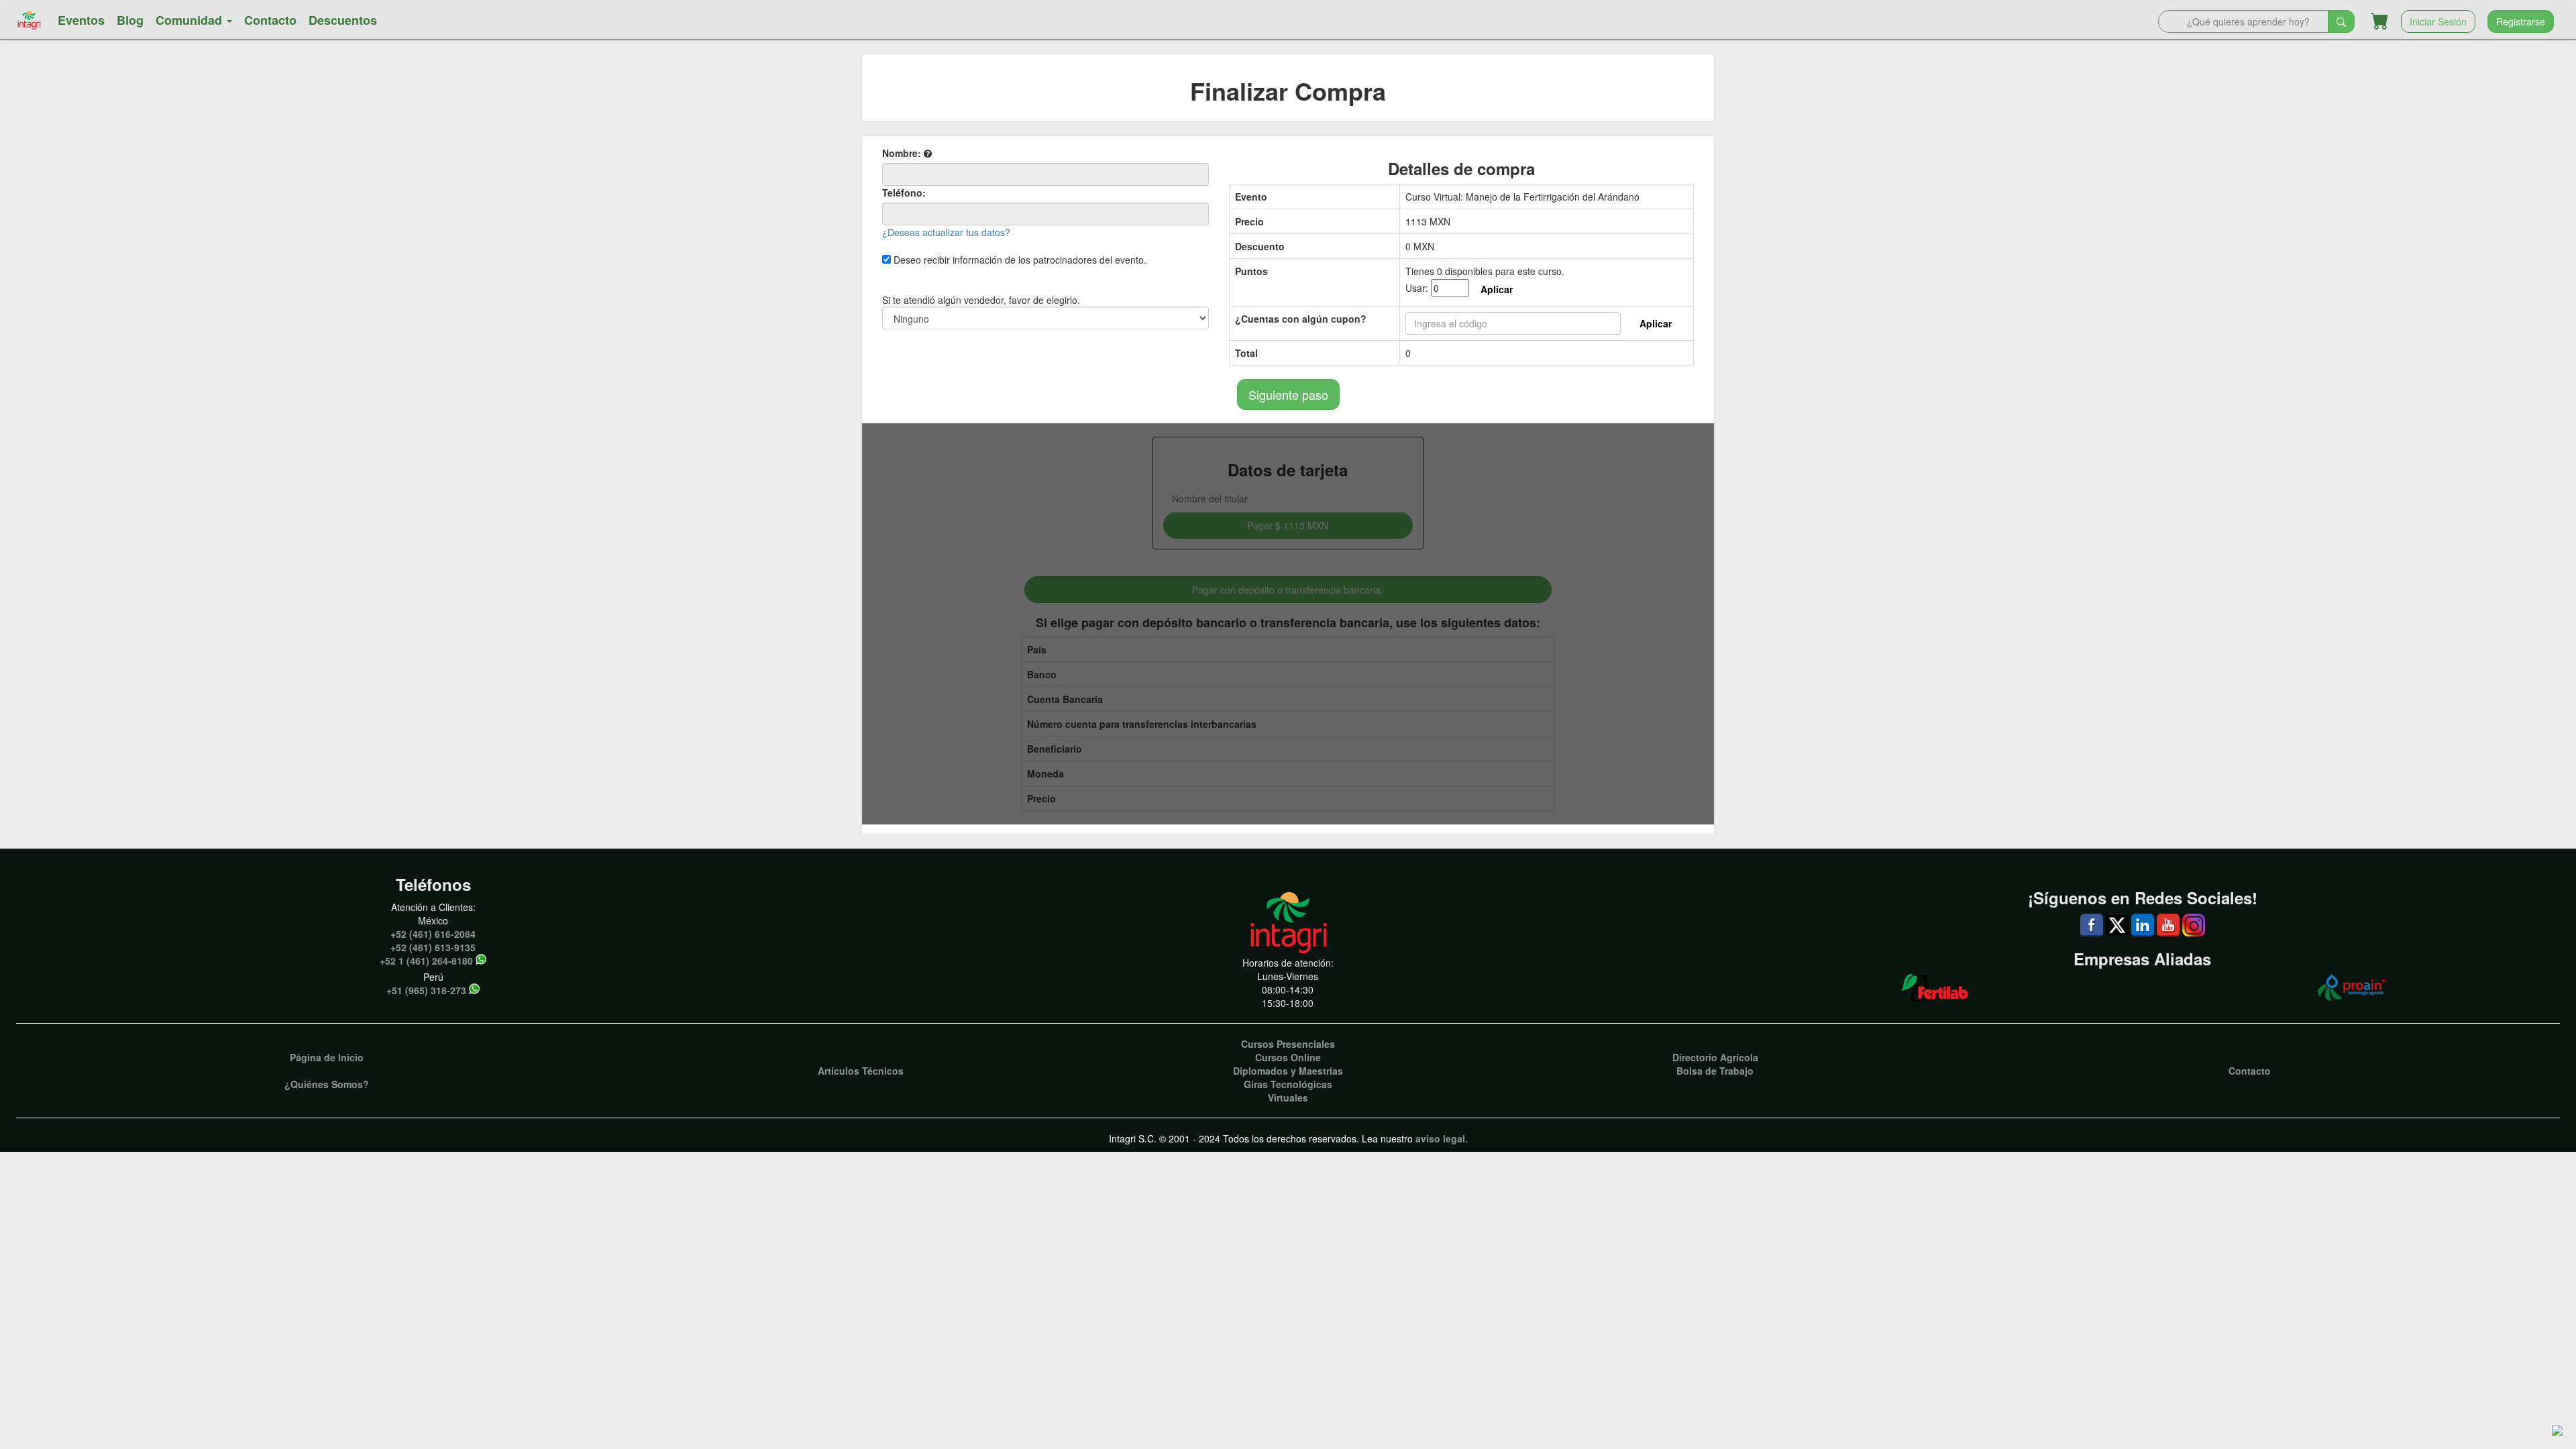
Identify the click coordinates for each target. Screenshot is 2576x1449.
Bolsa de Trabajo (1715, 1071)
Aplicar (1497, 289)
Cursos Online (1288, 1057)
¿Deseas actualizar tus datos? (946, 232)
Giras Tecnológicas (1288, 1084)
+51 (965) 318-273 (426, 990)
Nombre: (903, 153)
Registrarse (2521, 21)
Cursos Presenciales (1288, 1044)
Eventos (81, 20)
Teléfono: (904, 193)
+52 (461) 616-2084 (433, 934)
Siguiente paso (1288, 394)
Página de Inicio (327, 1057)
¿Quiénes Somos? (327, 1084)
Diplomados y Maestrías (1288, 1071)
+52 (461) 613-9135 (433, 947)
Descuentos (343, 20)
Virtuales (1288, 1097)
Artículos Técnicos (861, 1071)
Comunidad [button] (191, 20)
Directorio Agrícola (1715, 1057)
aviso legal (1440, 1138)
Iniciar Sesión (2438, 21)
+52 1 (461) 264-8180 (426, 961)
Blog (130, 20)
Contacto (270, 20)
